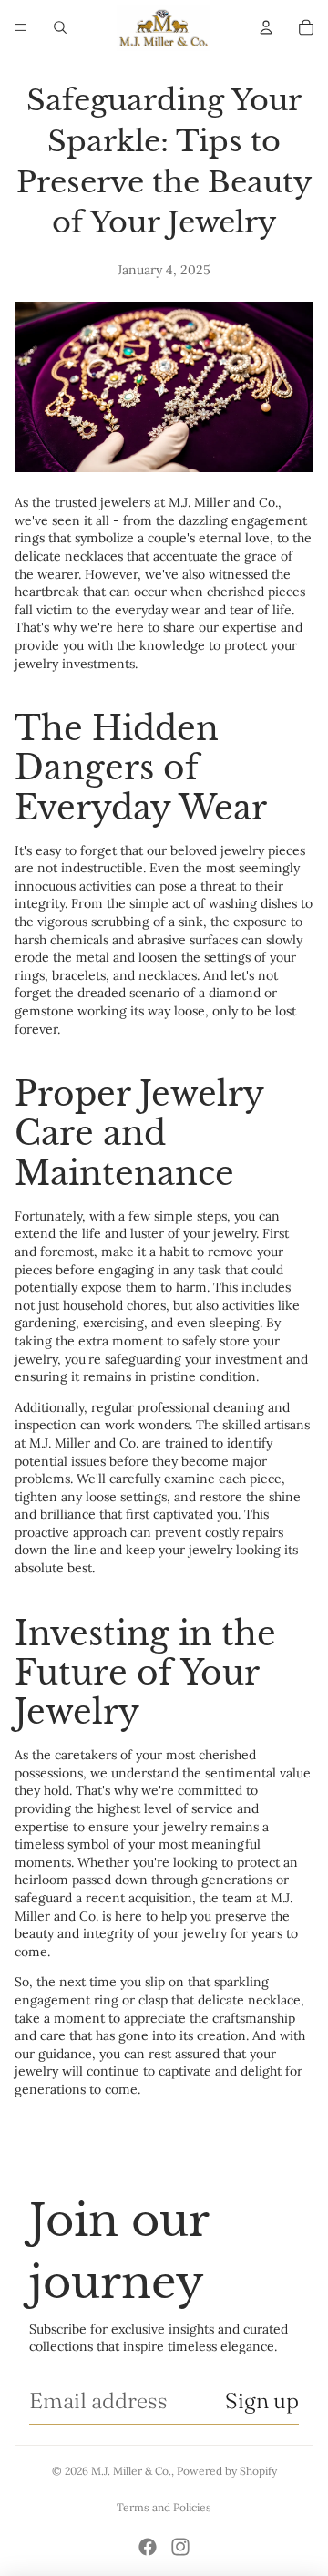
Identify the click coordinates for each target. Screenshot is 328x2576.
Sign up (262, 2401)
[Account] (266, 27)
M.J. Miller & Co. (131, 2471)
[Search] (60, 27)
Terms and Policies (164, 2507)
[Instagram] (180, 2547)
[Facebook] (148, 2547)
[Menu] (21, 27)
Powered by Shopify (227, 2471)
